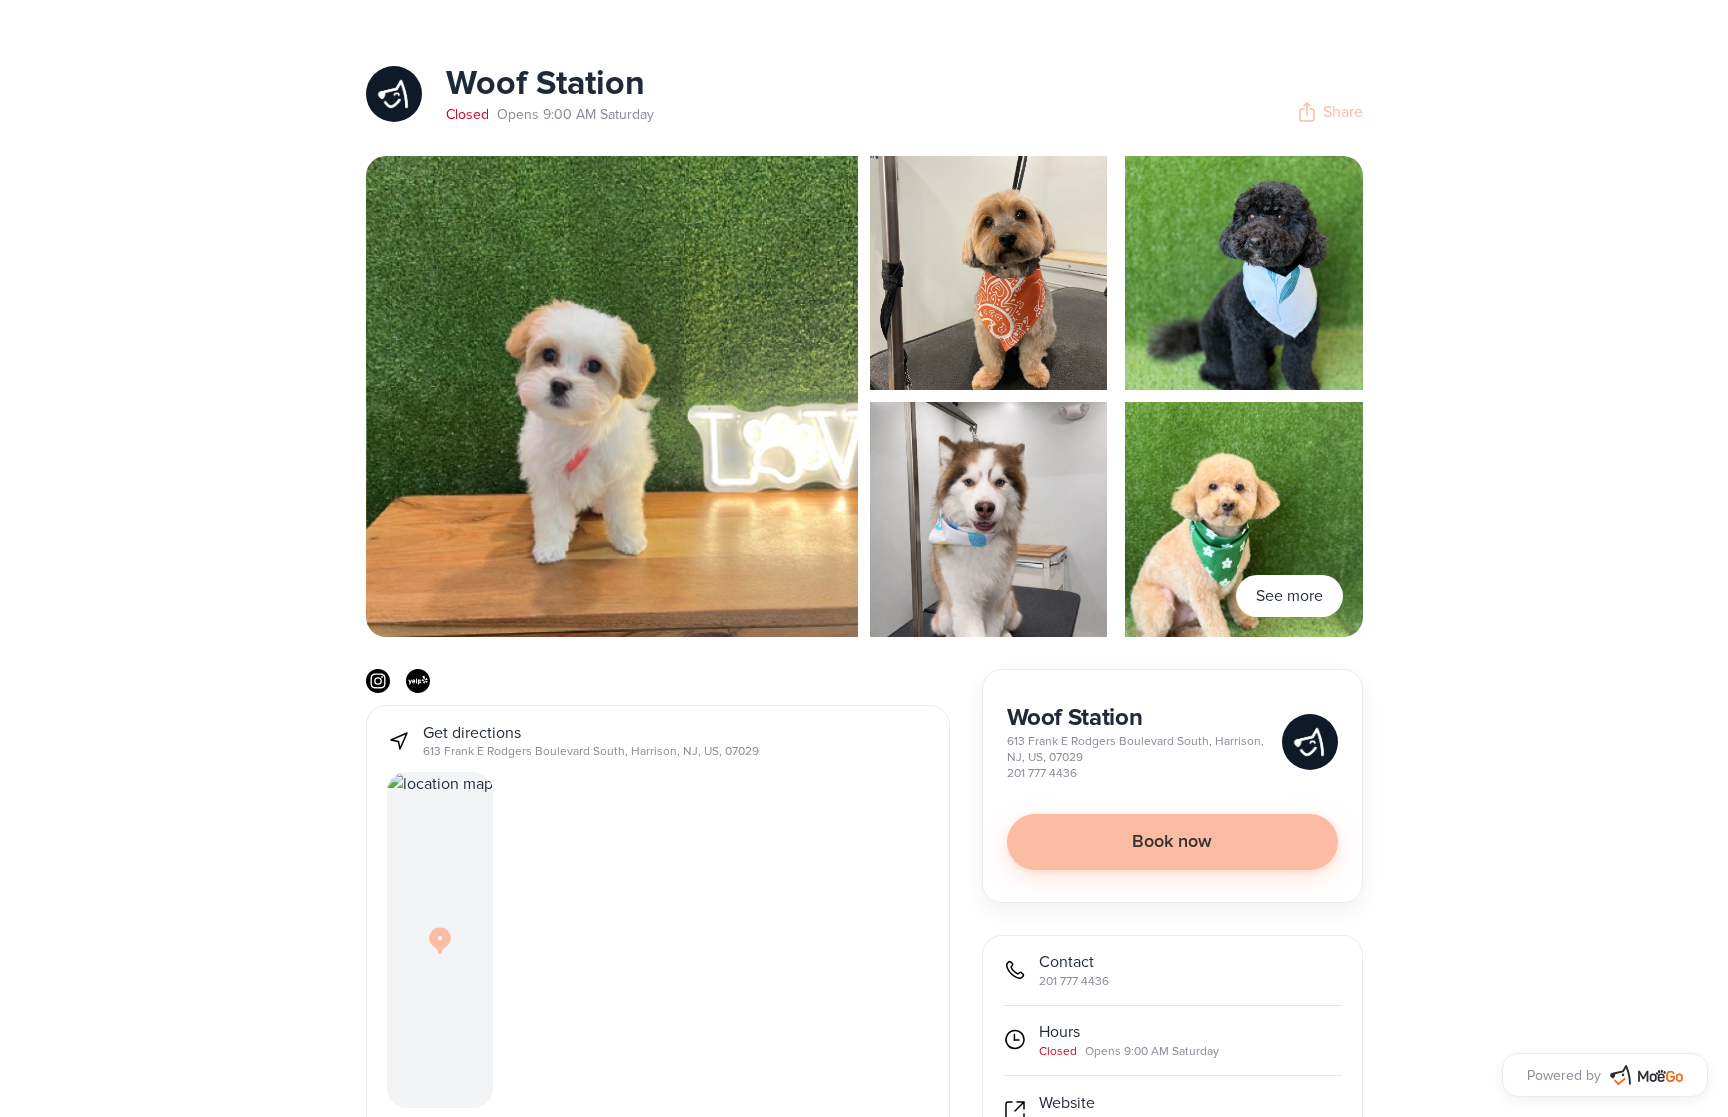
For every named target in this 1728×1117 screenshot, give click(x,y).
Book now (1172, 842)
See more (1289, 596)
